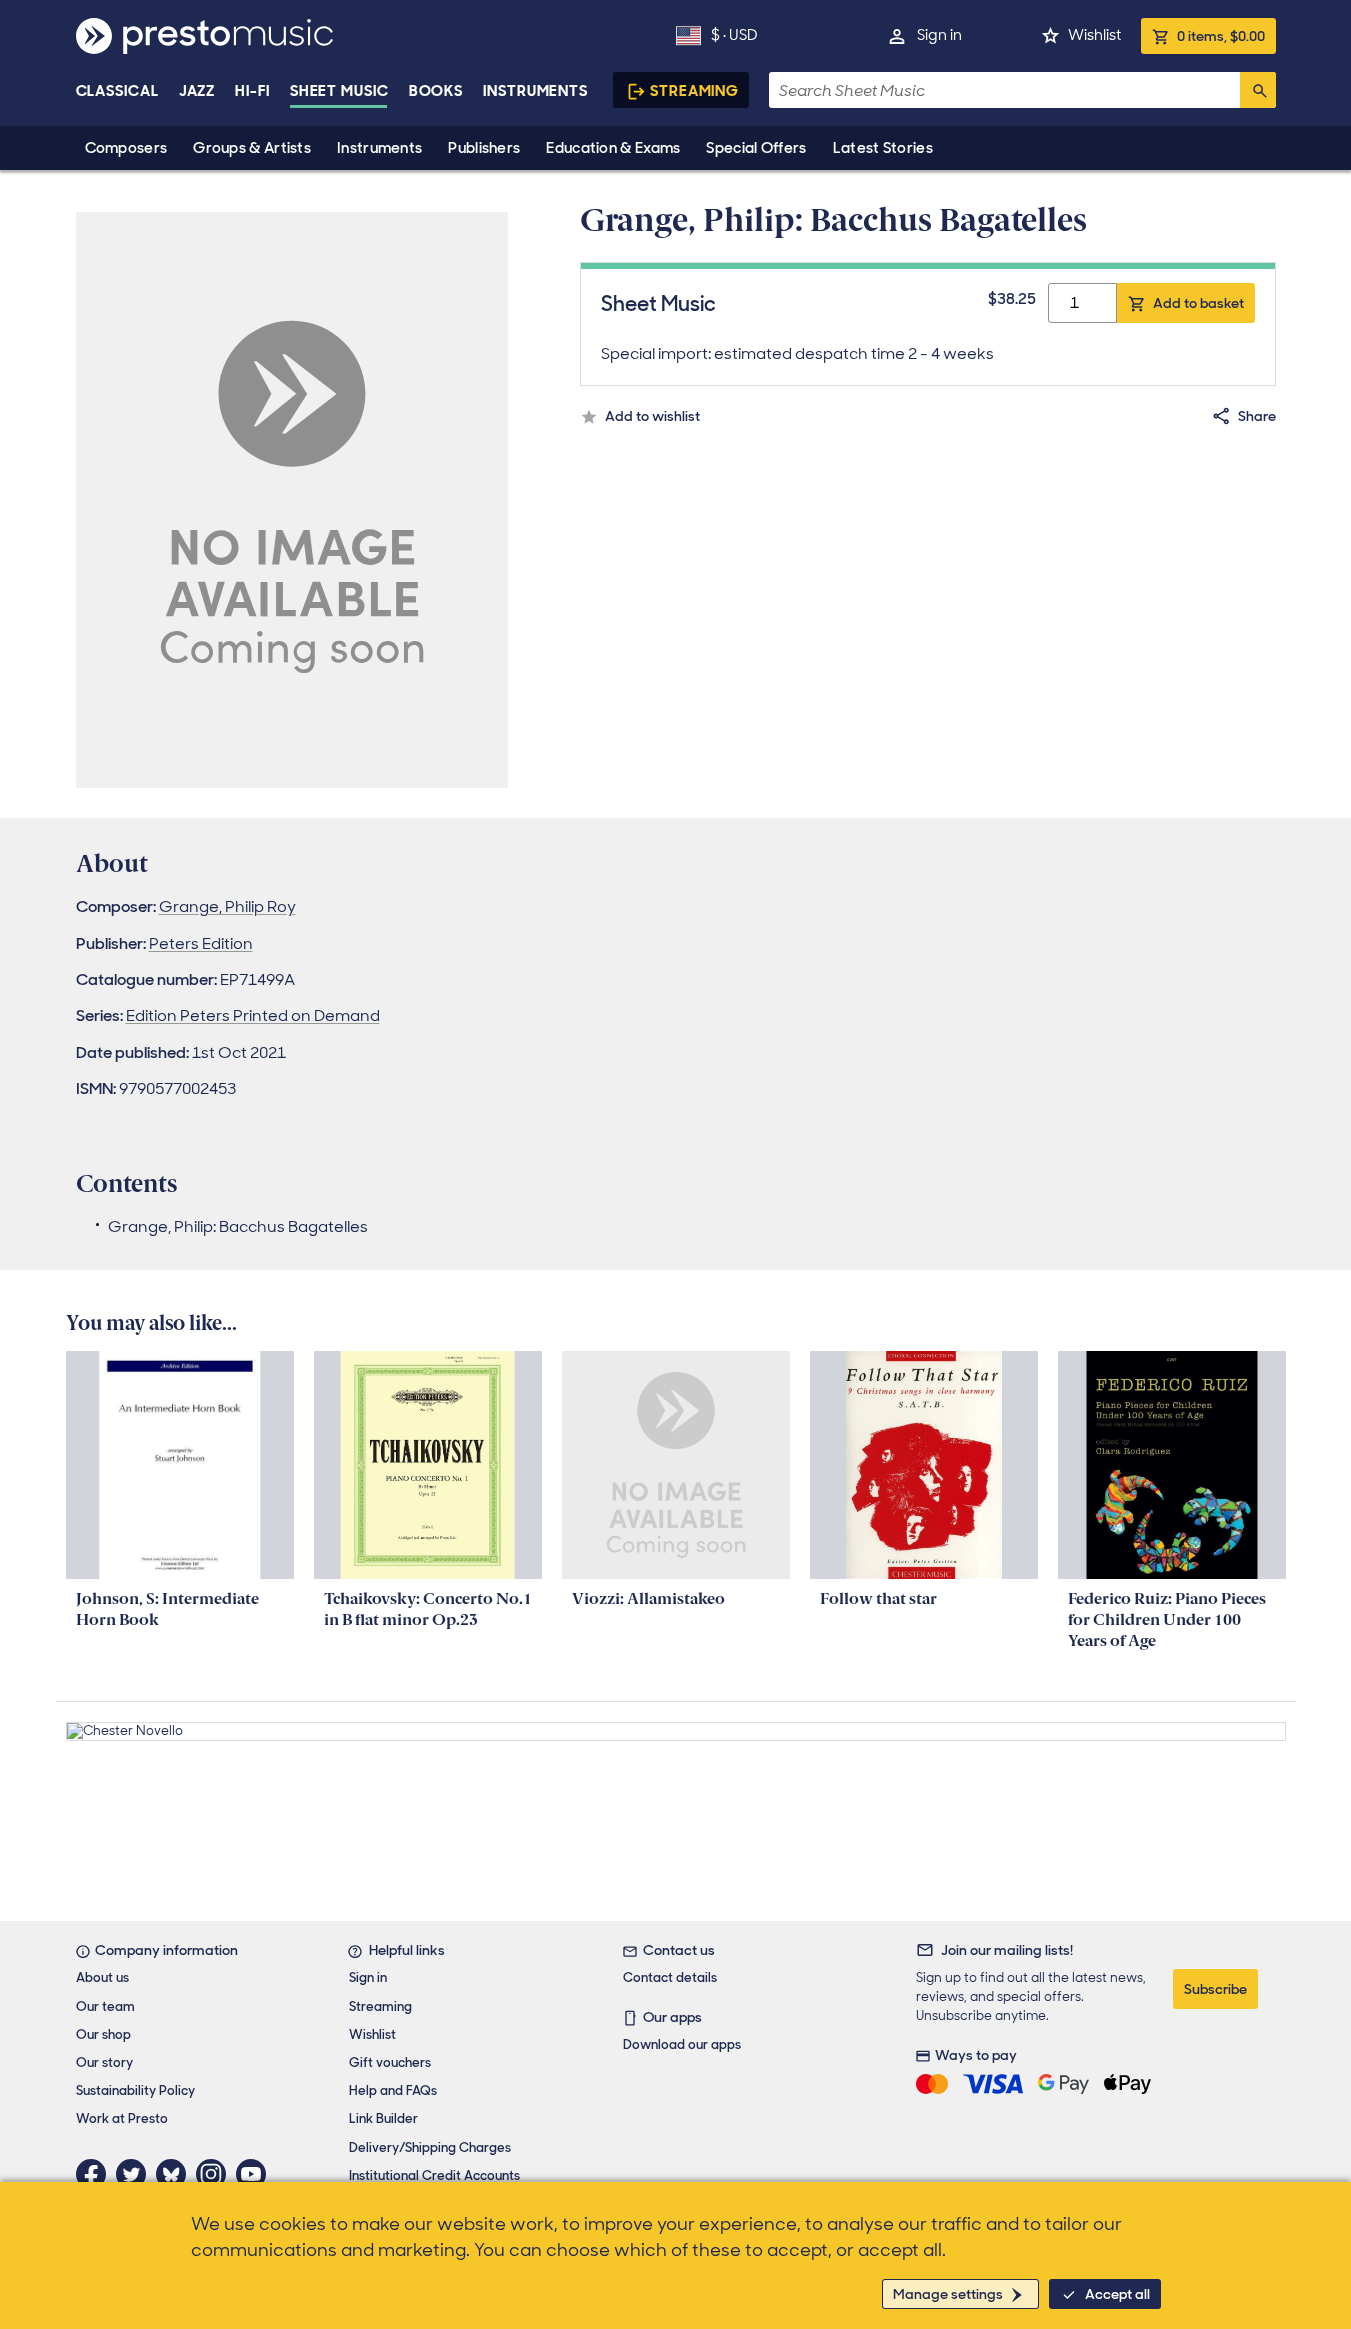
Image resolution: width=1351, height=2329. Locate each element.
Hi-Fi (252, 91)
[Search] (1258, 90)
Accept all (1117, 2294)
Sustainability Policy (135, 2090)
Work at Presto (122, 2118)
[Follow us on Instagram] (216, 2174)
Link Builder (383, 2118)
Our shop (103, 2034)
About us (102, 1977)
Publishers (484, 148)
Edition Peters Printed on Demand (253, 1015)
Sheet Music (339, 91)
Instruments (379, 148)
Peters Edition (201, 943)
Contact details (670, 1977)
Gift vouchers (390, 2062)
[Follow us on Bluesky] (176, 2174)
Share (1257, 416)
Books (436, 91)
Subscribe (1215, 1989)
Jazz (197, 91)
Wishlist (1094, 35)
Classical (117, 91)
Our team (105, 2006)
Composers (126, 148)
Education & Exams (613, 148)
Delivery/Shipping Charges (430, 2147)
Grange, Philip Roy (227, 906)
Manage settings (948, 2294)
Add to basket (1198, 303)
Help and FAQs (393, 2090)
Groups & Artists (252, 148)
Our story (104, 2062)
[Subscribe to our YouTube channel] (256, 2174)
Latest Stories (883, 148)
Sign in (939, 35)
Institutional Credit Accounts (434, 2175)
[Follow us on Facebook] (96, 2174)
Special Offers (756, 148)
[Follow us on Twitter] (136, 2174)
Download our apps (682, 2044)
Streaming (694, 91)
